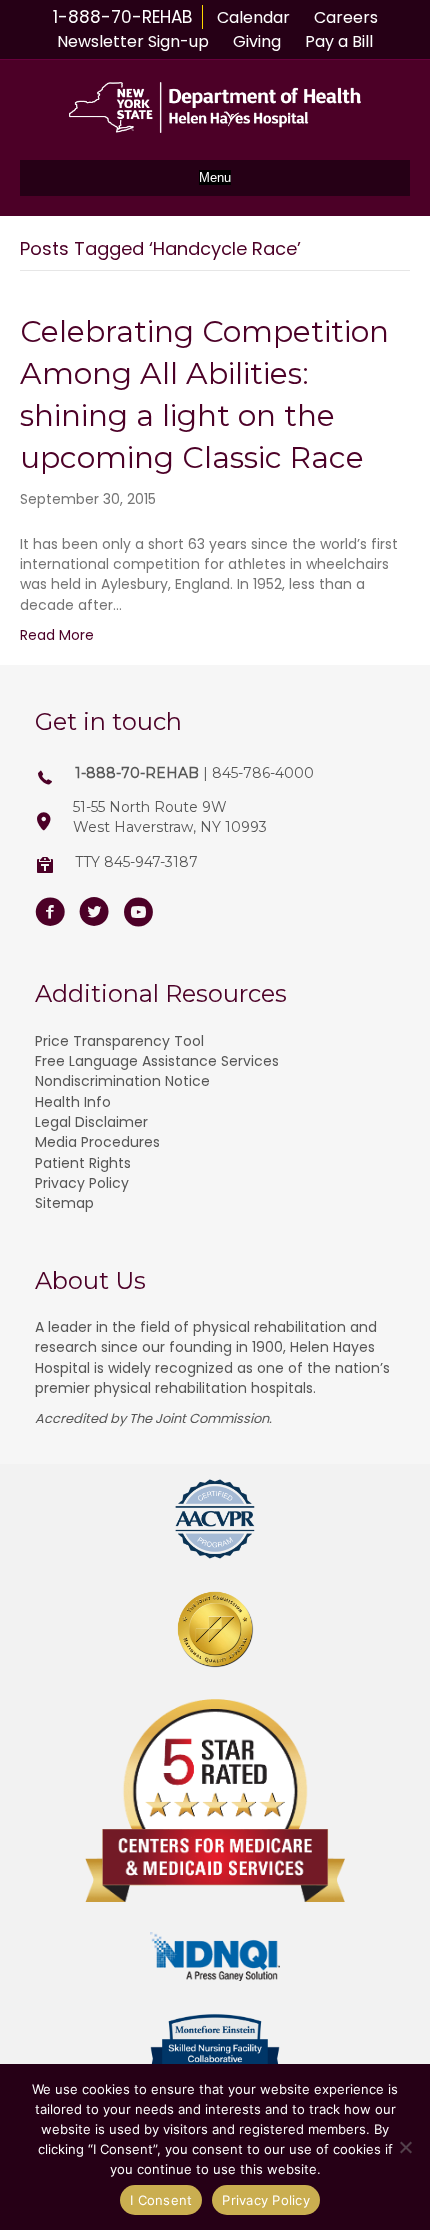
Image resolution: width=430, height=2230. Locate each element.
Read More (57, 635)
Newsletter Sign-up (133, 41)
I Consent (161, 2200)
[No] (405, 2147)
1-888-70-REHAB (122, 17)
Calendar (253, 17)
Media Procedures (97, 1142)
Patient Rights (83, 1163)
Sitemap (64, 1203)
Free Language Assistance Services (157, 1061)
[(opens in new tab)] (215, 1518)
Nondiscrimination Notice (122, 1081)
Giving (257, 41)
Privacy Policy (82, 1183)
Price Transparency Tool (119, 1041)
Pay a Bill (339, 41)
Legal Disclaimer (91, 1122)
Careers (346, 17)
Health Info (73, 1102)
